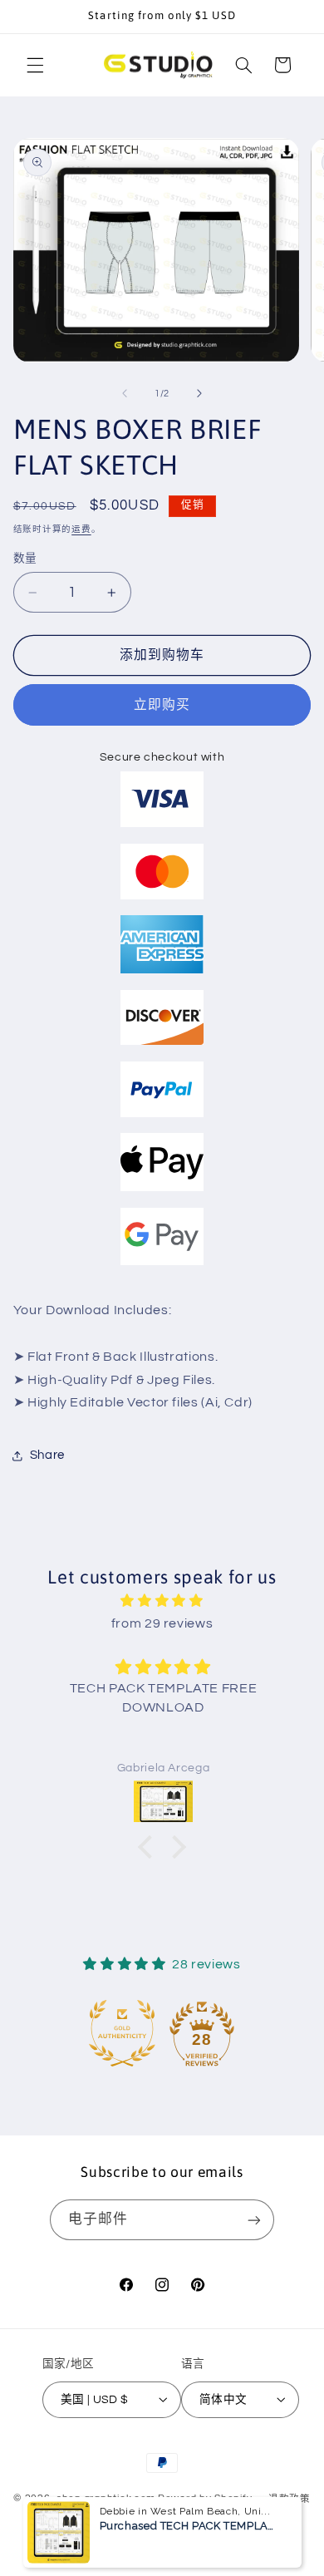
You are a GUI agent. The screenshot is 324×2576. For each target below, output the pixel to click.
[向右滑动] (199, 393)
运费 (81, 529)
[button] (35, 65)
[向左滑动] (125, 393)
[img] (162, 1601)
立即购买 (162, 705)
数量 (25, 559)
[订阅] (254, 2220)
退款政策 (290, 2499)
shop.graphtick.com (106, 2499)
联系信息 (258, 2525)
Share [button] (47, 1455)
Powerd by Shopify (205, 2499)
